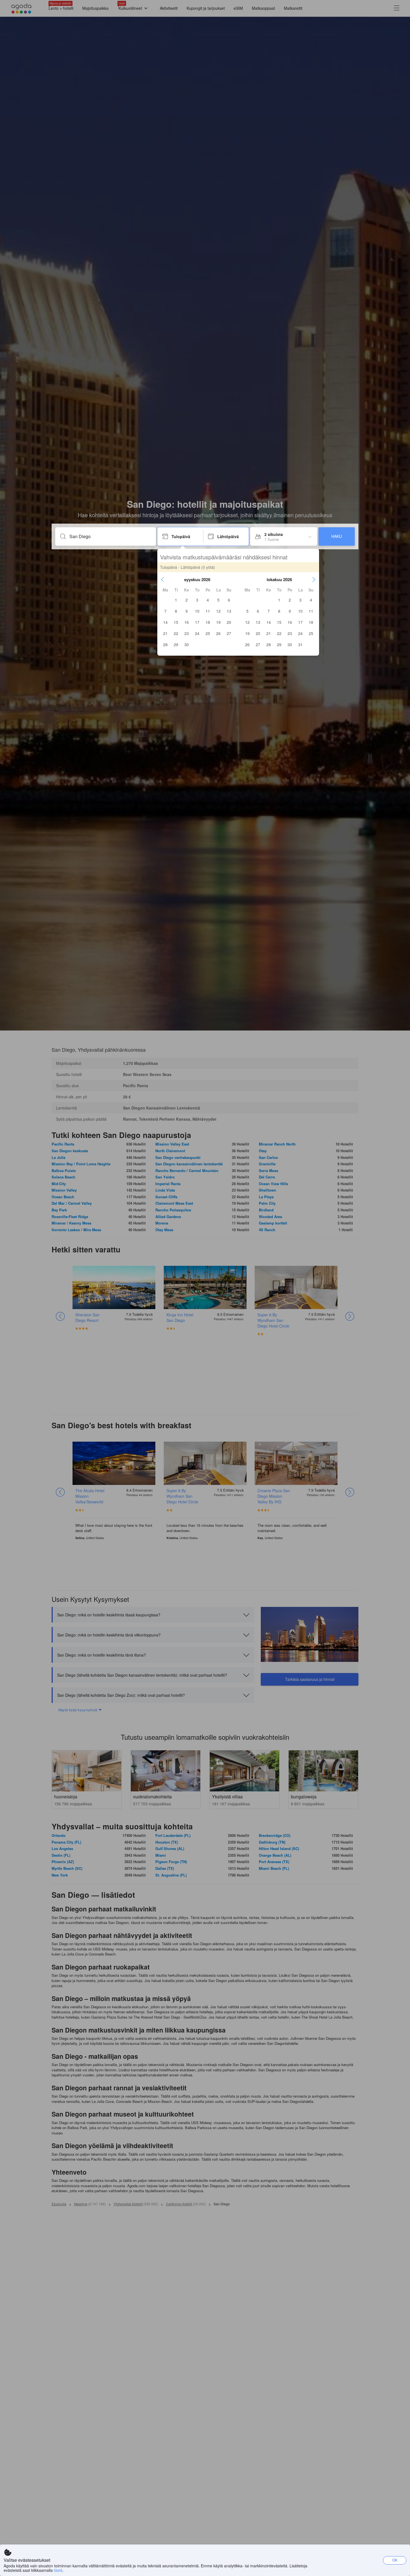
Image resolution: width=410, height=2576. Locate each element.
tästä (58, 2570)
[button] (163, 579)
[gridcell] (176, 600)
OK (395, 2560)
